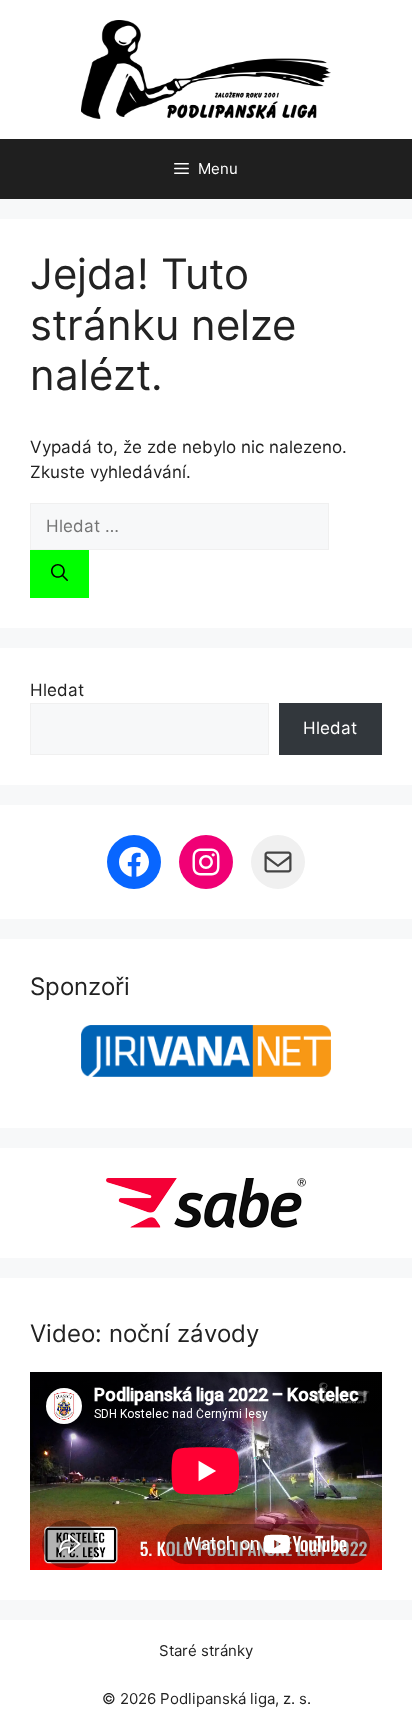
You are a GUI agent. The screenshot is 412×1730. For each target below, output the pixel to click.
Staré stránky (206, 1650)
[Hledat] (59, 574)
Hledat (57, 690)
